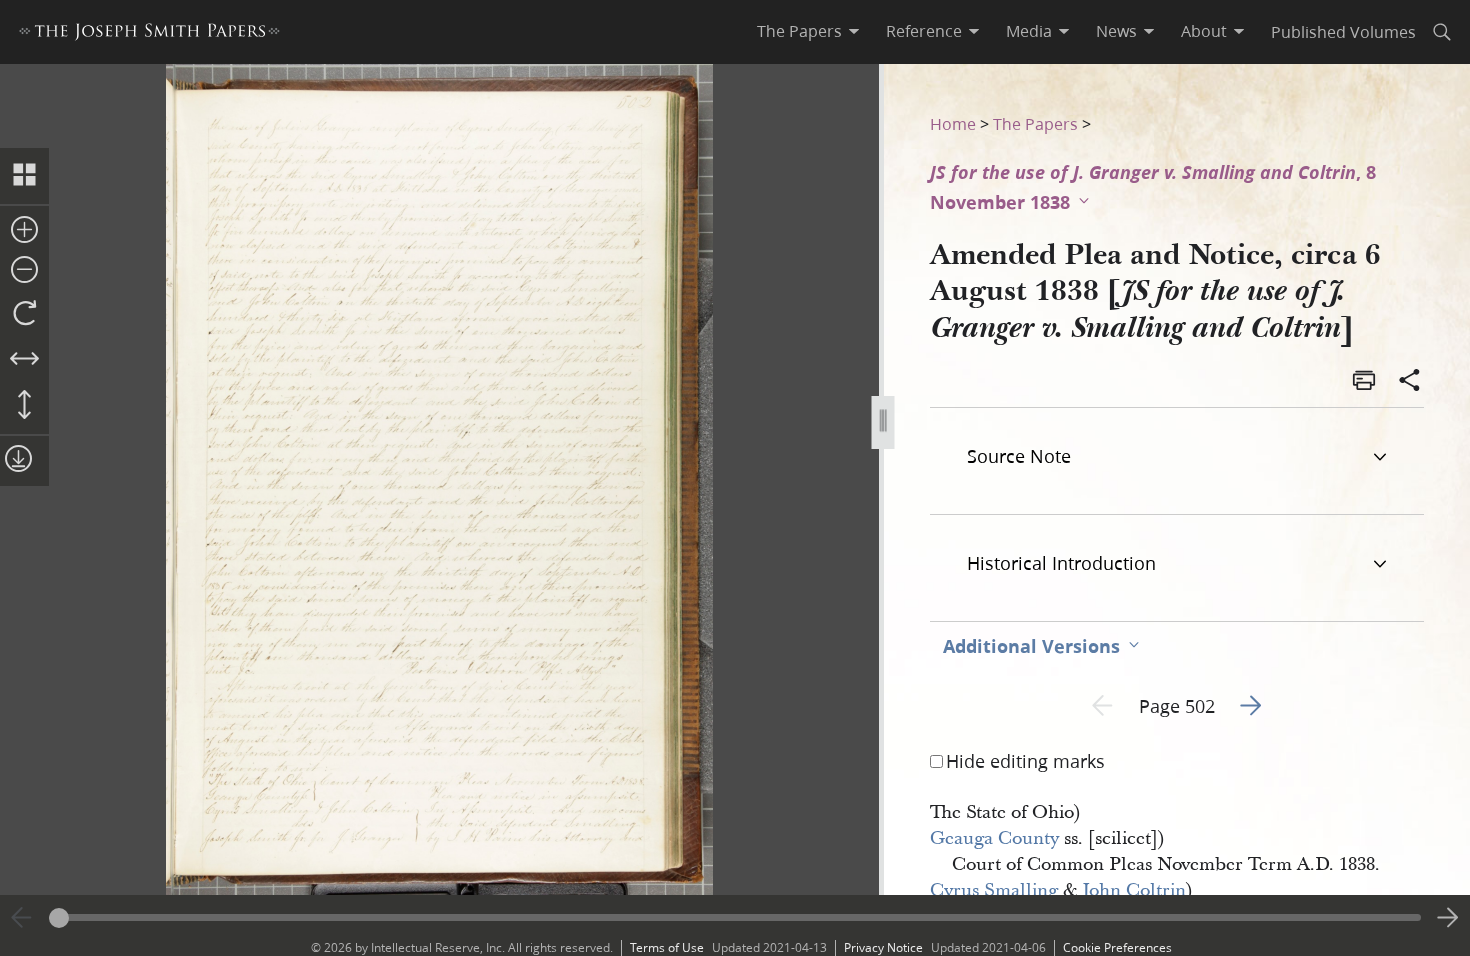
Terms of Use (667, 947)
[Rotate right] (24, 314)
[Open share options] (1410, 382)
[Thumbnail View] (24, 176)
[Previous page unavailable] (22, 918)
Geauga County (994, 838)
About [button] (1204, 31)
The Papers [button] (799, 31)
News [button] (1116, 31)
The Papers (1035, 123)
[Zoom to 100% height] (24, 406)
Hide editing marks (1025, 761)
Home (953, 123)
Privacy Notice (883, 947)
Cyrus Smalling (994, 890)
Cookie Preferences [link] (1117, 947)
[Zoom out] (24, 271)
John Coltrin (1134, 890)
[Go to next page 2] (1448, 918)
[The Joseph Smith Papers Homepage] (149, 34)
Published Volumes (1343, 31)
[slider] (735, 917)
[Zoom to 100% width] (24, 360)
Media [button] (1029, 31)
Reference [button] (924, 31)
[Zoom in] (24, 231)
